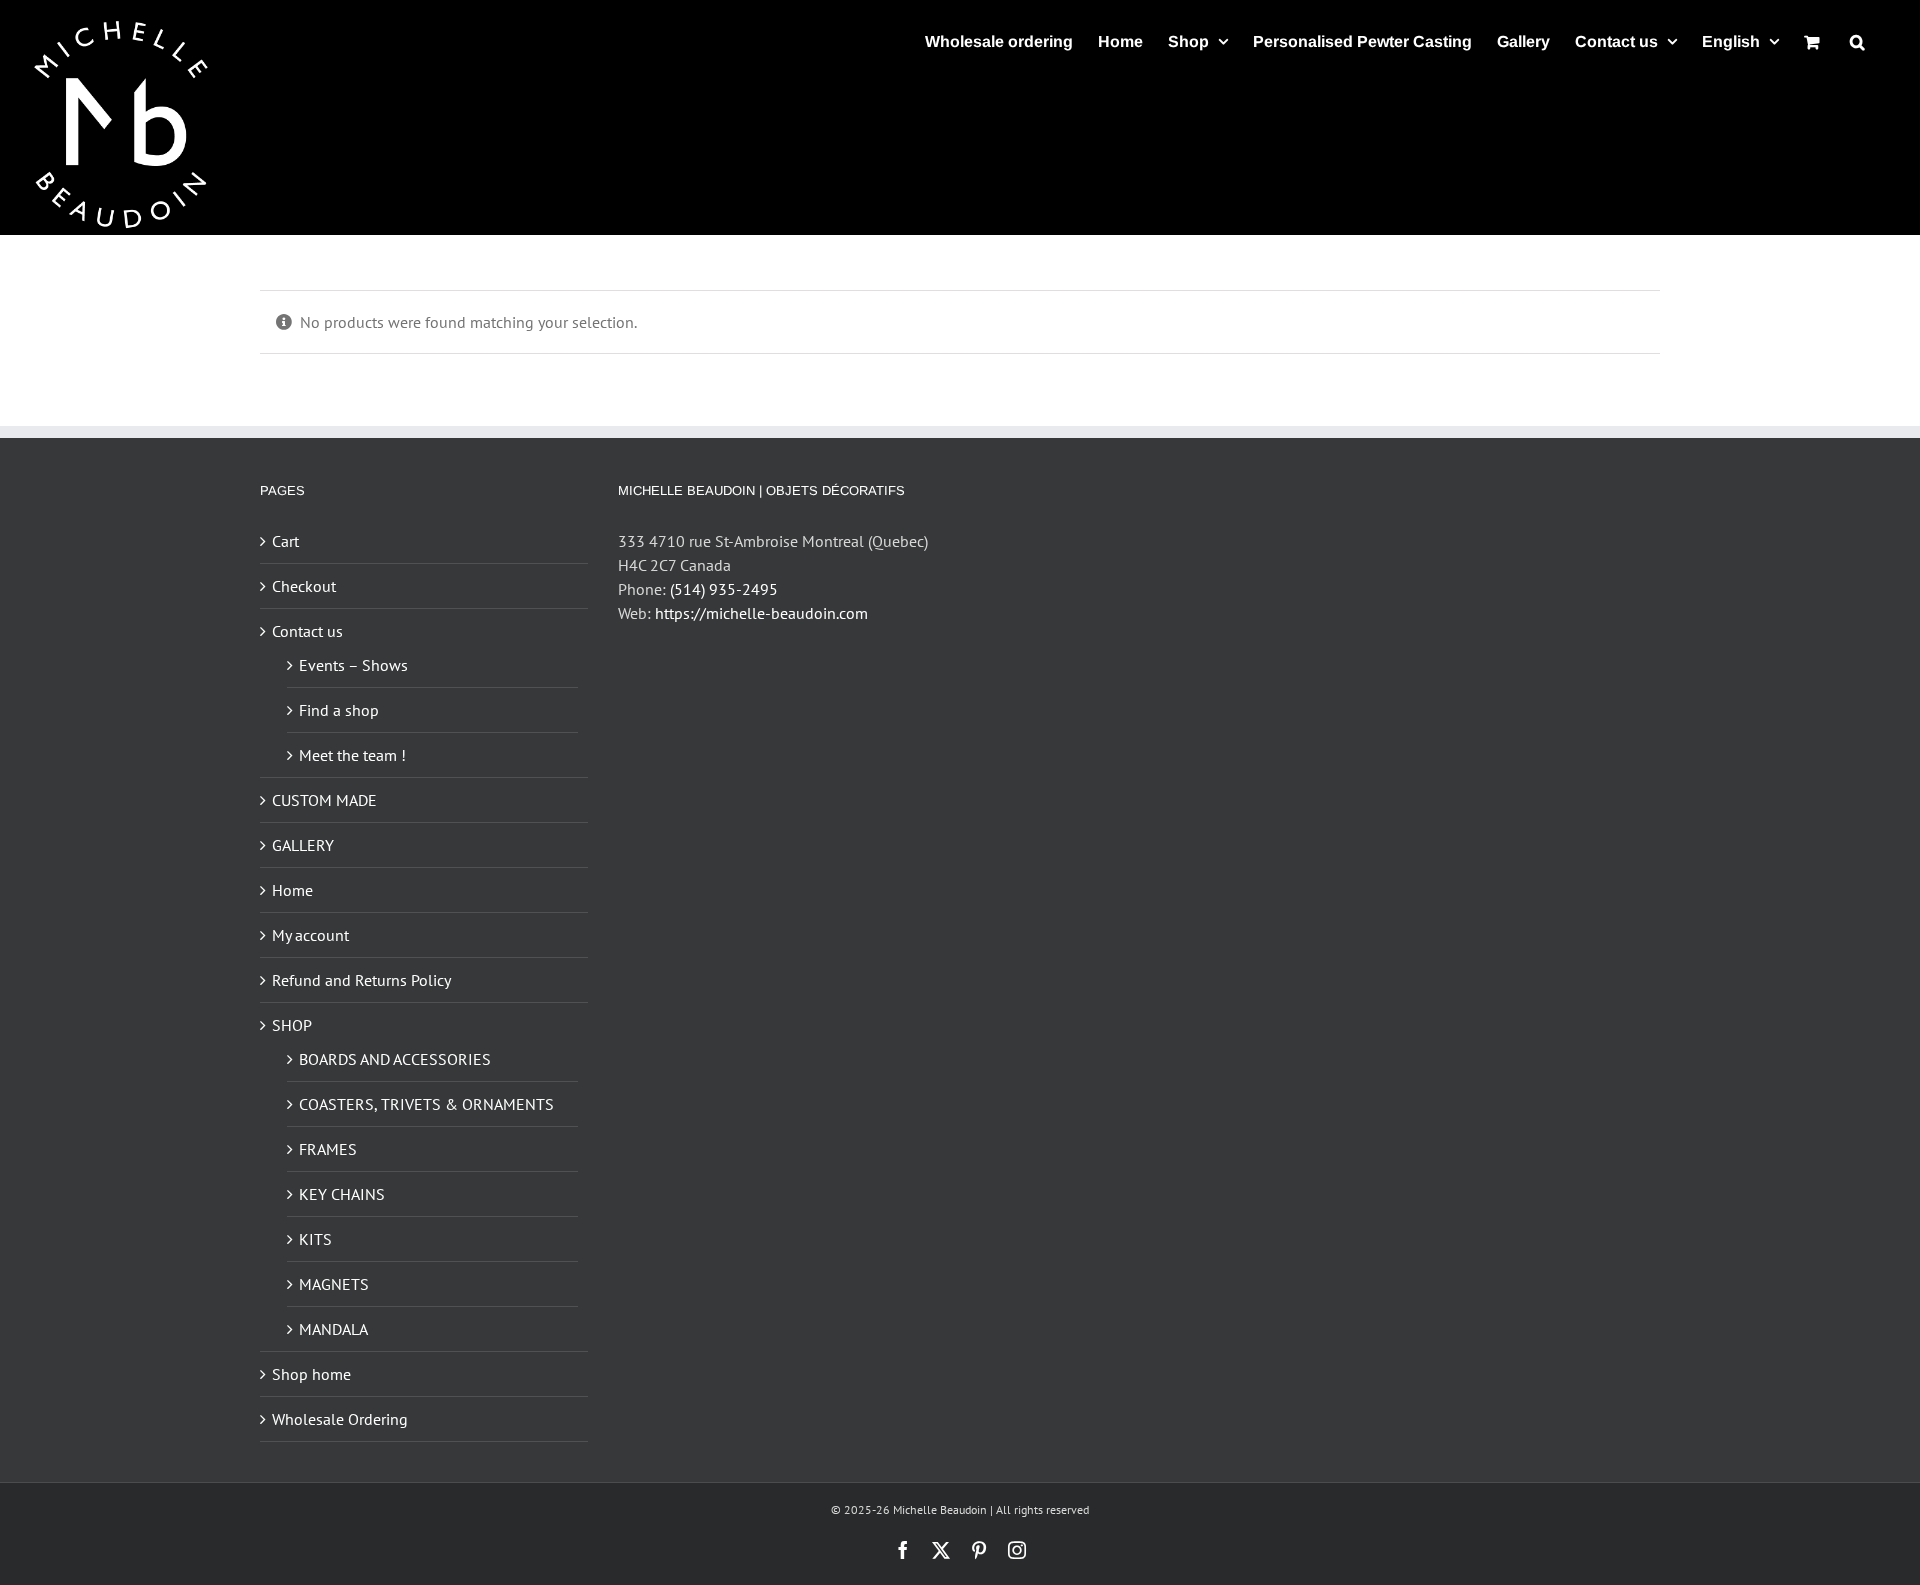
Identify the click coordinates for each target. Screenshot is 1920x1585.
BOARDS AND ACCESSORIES (395, 1059)
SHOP (292, 1025)
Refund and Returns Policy (361, 980)
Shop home (311, 1374)
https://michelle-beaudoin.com (761, 613)
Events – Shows (353, 665)
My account (310, 935)
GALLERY (303, 845)
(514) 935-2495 (724, 589)
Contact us (307, 631)
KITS (315, 1239)
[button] (1857, 41)
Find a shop (339, 710)
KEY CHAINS (342, 1194)
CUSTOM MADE (324, 800)
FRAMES (328, 1149)
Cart (285, 541)
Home (292, 890)
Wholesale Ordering (340, 1419)
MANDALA (333, 1329)
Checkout (304, 586)
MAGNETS (334, 1284)
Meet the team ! (352, 755)
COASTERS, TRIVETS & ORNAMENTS (426, 1104)
